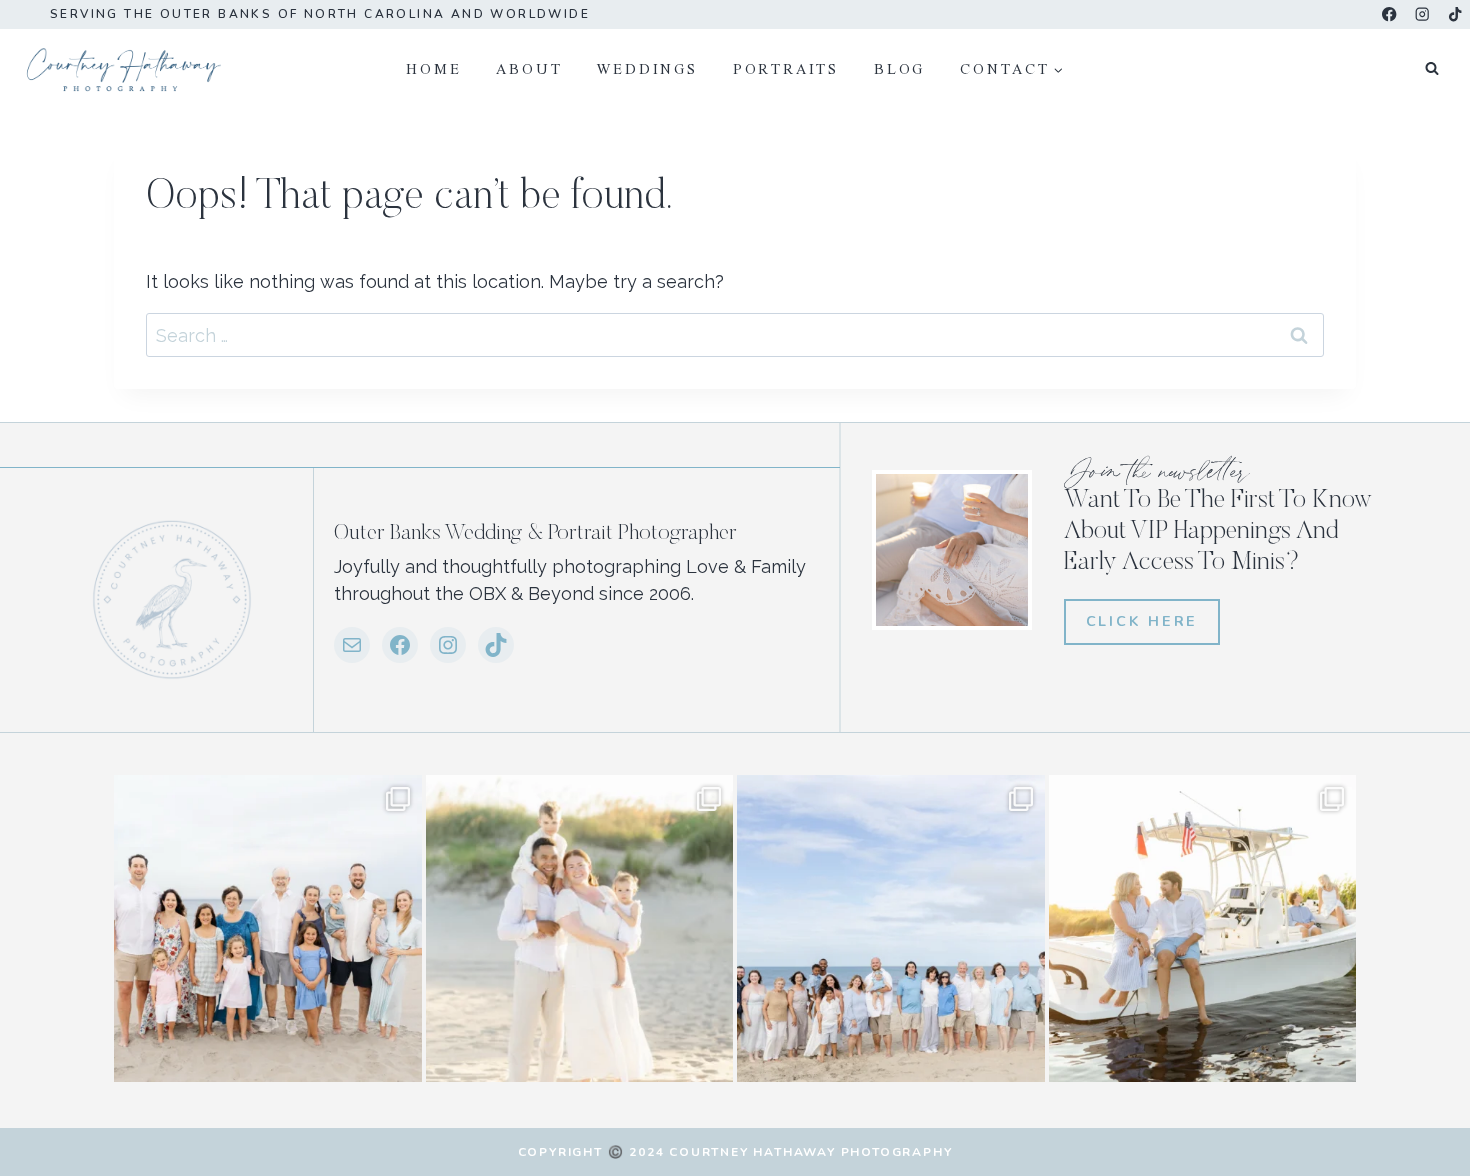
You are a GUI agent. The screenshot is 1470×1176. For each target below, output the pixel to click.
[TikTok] (1455, 14)
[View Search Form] (1432, 69)
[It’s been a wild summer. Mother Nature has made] (891, 929)
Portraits (786, 68)
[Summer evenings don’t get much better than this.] (1203, 929)
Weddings (647, 68)
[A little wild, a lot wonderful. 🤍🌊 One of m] (580, 929)
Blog (899, 68)
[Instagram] (1422, 14)
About (529, 68)
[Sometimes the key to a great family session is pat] (268, 929)
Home (433, 68)
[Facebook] (1389, 14)
